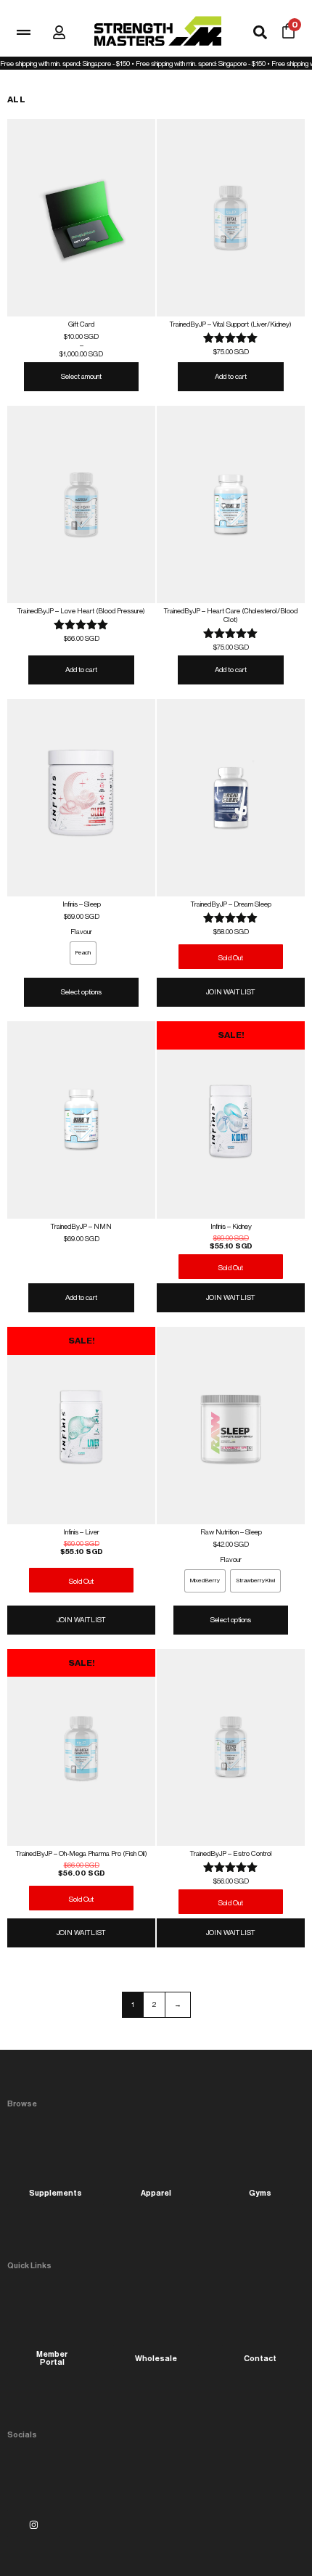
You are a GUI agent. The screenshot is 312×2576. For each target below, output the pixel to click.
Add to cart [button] (231, 376)
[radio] (83, 953)
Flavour (81, 932)
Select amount (81, 376)
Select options (81, 992)
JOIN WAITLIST (231, 992)
